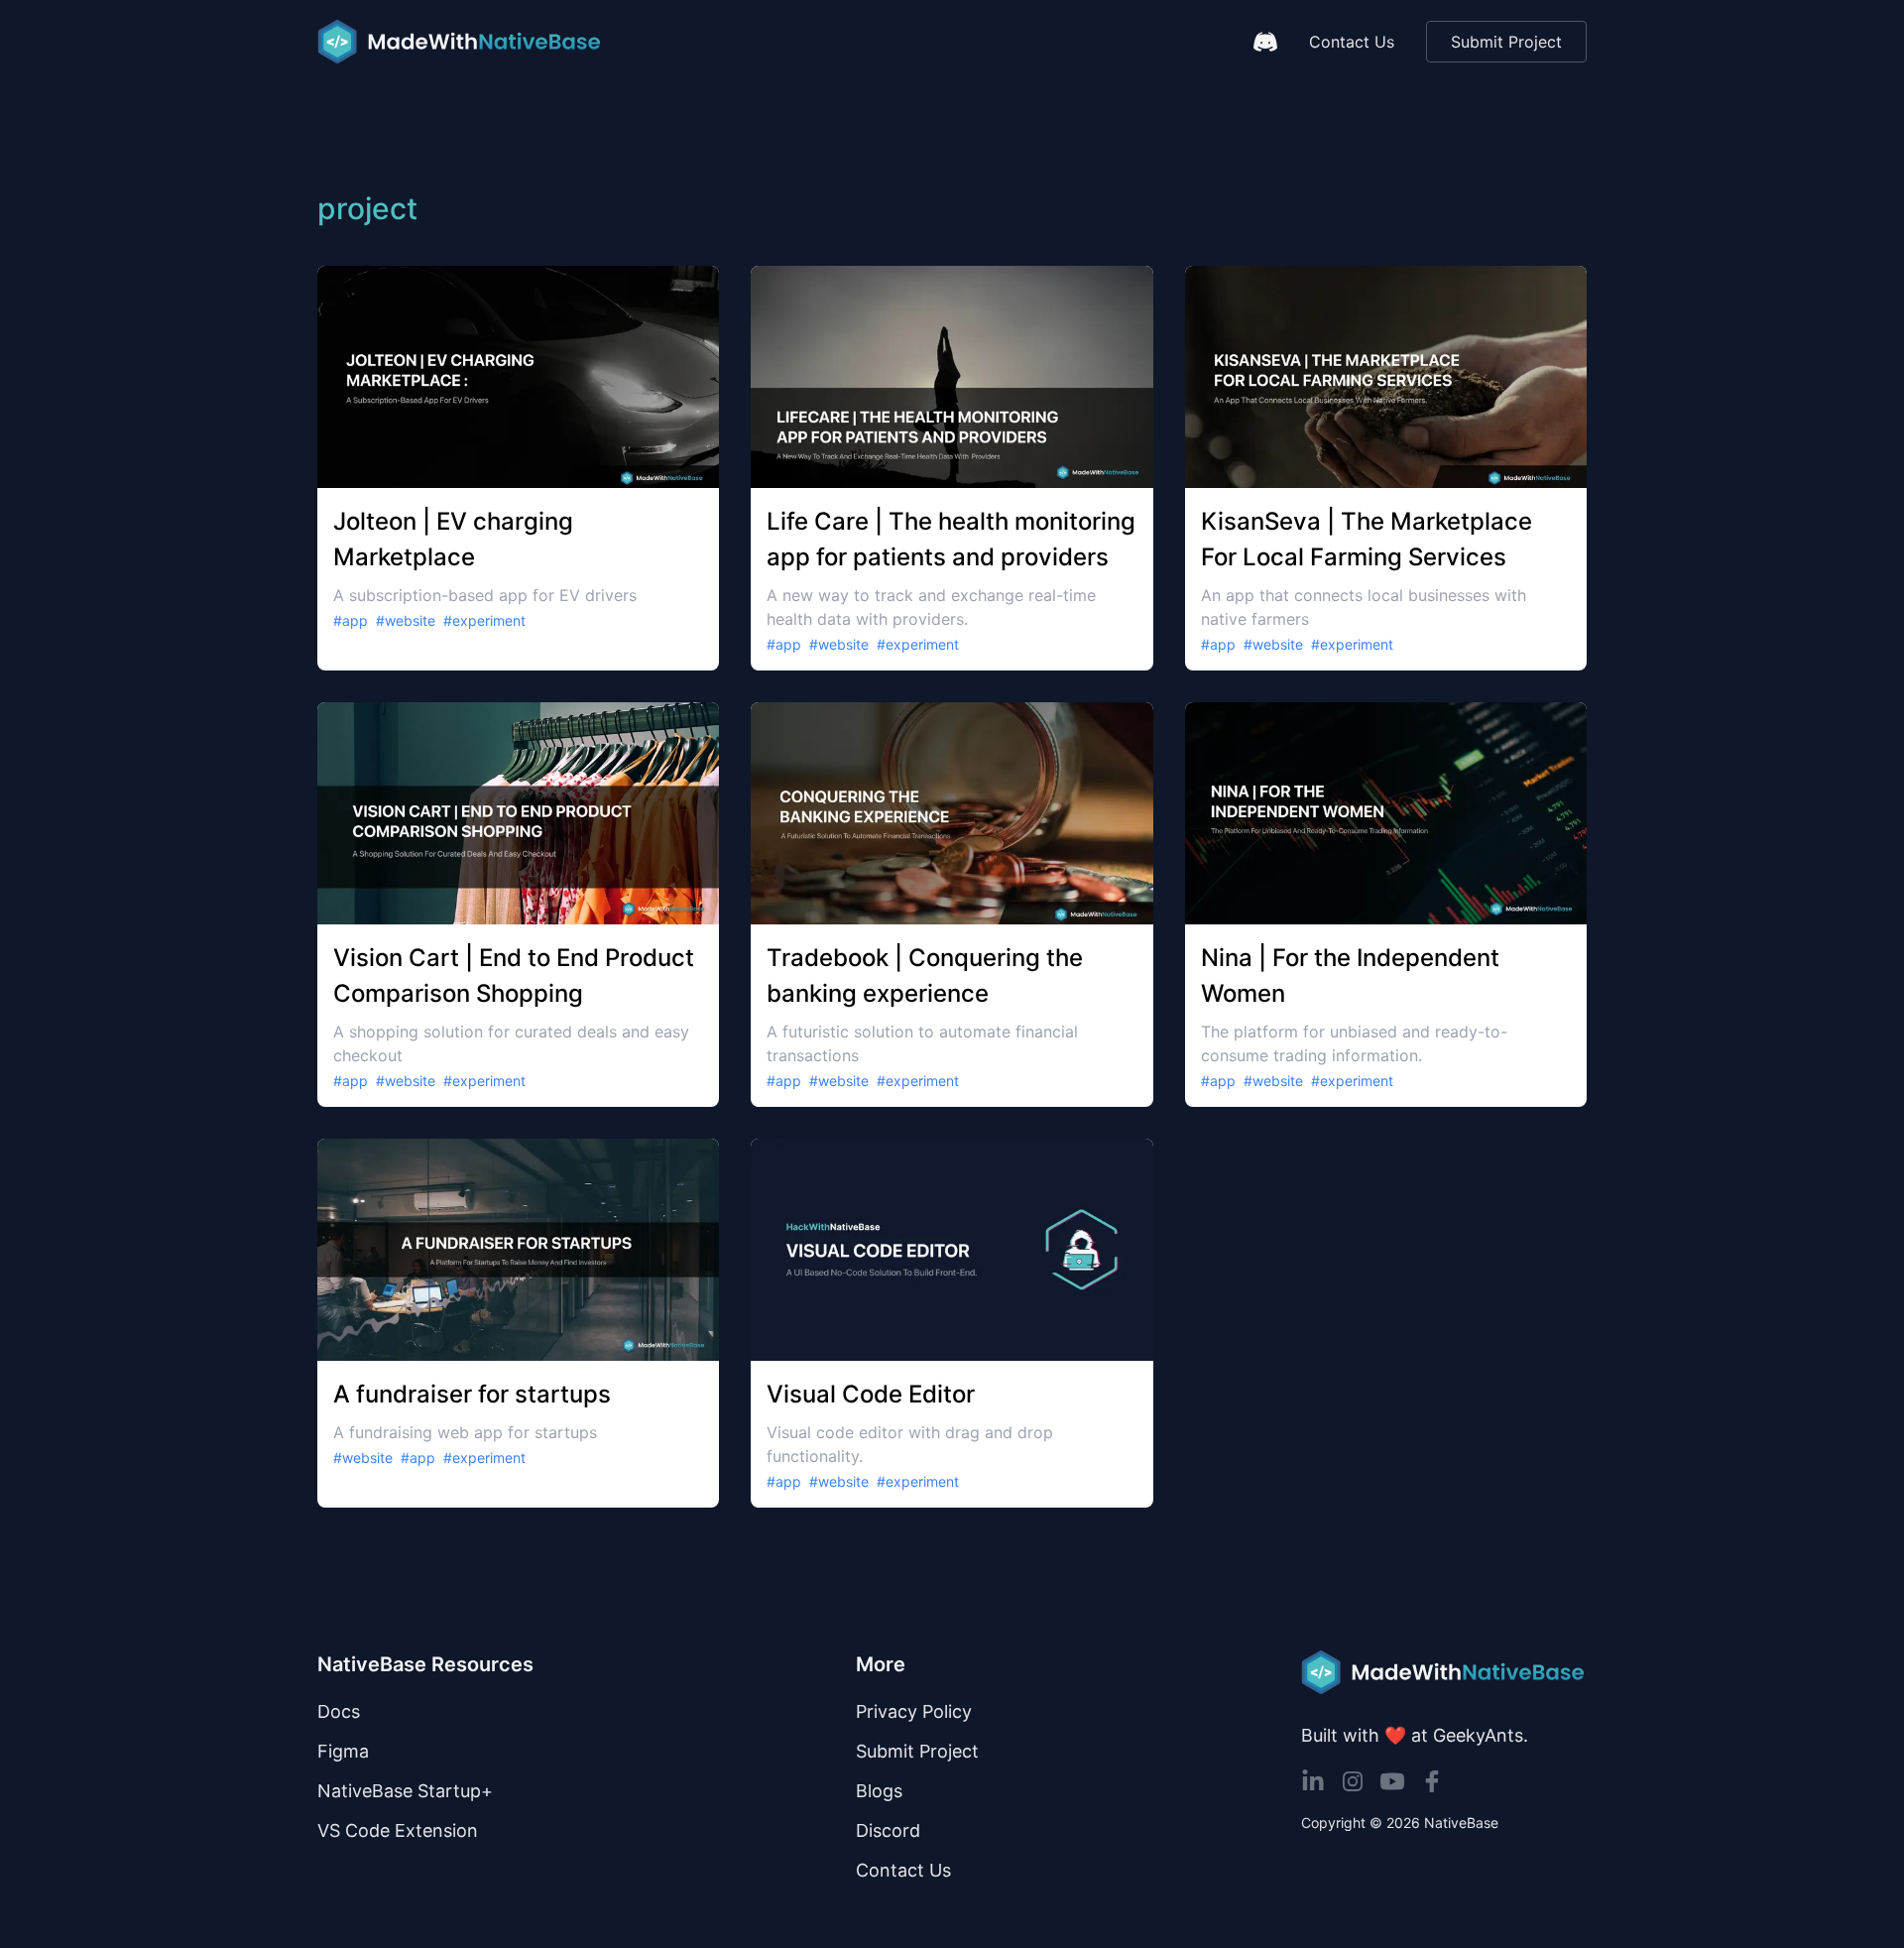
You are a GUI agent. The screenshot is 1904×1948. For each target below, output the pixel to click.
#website (406, 620)
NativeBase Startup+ (405, 1791)
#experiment (484, 620)
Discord (888, 1830)
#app (351, 620)
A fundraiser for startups (472, 1394)
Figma (343, 1751)
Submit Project (1506, 42)
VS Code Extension (398, 1830)
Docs (339, 1711)
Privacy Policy (914, 1711)
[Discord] (1265, 42)
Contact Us (1352, 42)
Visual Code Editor (871, 1394)
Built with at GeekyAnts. (1415, 1735)
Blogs (879, 1791)
